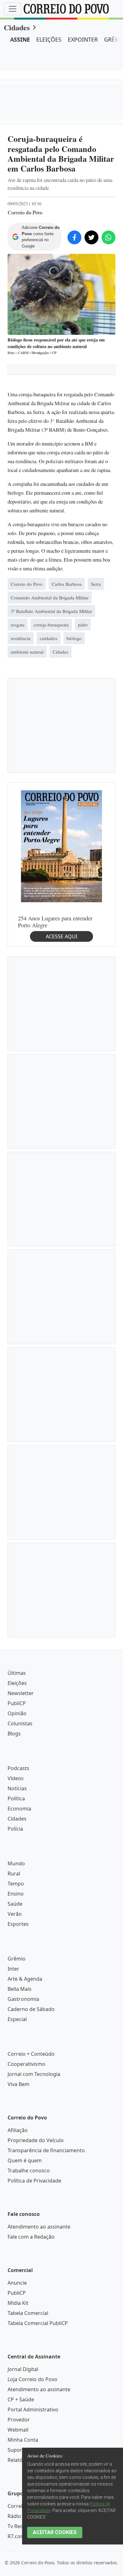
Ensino (16, 1894)
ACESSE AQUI (61, 936)
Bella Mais (20, 1989)
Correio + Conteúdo (31, 2054)
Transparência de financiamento (46, 2150)
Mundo (16, 1863)
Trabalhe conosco (29, 2171)
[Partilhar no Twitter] (91, 237)
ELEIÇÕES (49, 39)
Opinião (17, 1713)
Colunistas (20, 1723)
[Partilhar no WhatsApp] (108, 237)
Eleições (17, 1683)
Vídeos (16, 1778)
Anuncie (17, 2283)
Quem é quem (25, 2160)
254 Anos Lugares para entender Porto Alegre (55, 922)
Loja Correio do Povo (32, 2379)
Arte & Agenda (25, 1979)
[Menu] (13, 9)
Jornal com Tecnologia (34, 2074)
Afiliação (18, 2130)
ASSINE (20, 39)
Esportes (18, 1924)
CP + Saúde (21, 2399)
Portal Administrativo (33, 2410)
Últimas (17, 1673)
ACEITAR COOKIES (55, 2532)
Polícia (15, 1829)
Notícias (17, 1788)
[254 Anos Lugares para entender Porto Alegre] (61, 846)
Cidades (17, 27)
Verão (15, 1914)
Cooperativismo (26, 2064)
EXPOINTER (83, 39)
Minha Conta (23, 2440)
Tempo (16, 1884)
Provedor (19, 2420)
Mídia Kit (18, 2303)
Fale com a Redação (31, 2237)
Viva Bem (18, 2084)
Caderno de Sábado (31, 2009)
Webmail (18, 2430)
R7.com (16, 2536)
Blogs (14, 1734)
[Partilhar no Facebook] (74, 237)
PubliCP (17, 1703)
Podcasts (18, 1768)
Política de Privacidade (34, 2181)
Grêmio (17, 1959)
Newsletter (21, 1693)
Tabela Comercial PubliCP (38, 2323)
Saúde (15, 1904)
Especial (17, 2019)
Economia (19, 1809)
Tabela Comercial (28, 2313)
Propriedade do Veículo (36, 2140)
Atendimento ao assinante (39, 2227)
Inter (13, 1969)
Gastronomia (23, 1999)
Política (16, 1798)
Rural (14, 1874)
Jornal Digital (23, 2369)
